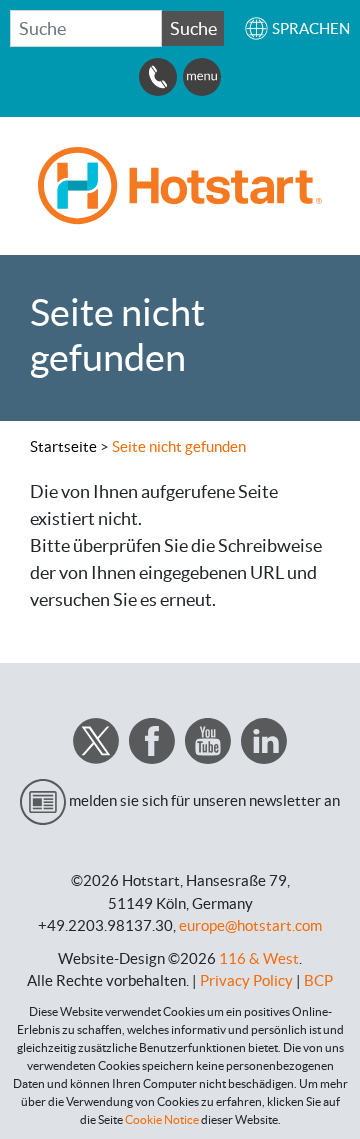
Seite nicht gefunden (179, 446)
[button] (297, 28)
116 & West (259, 958)
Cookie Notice (162, 1119)
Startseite (63, 446)
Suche (193, 28)
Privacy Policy (246, 980)
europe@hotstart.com (250, 925)
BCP (318, 980)
